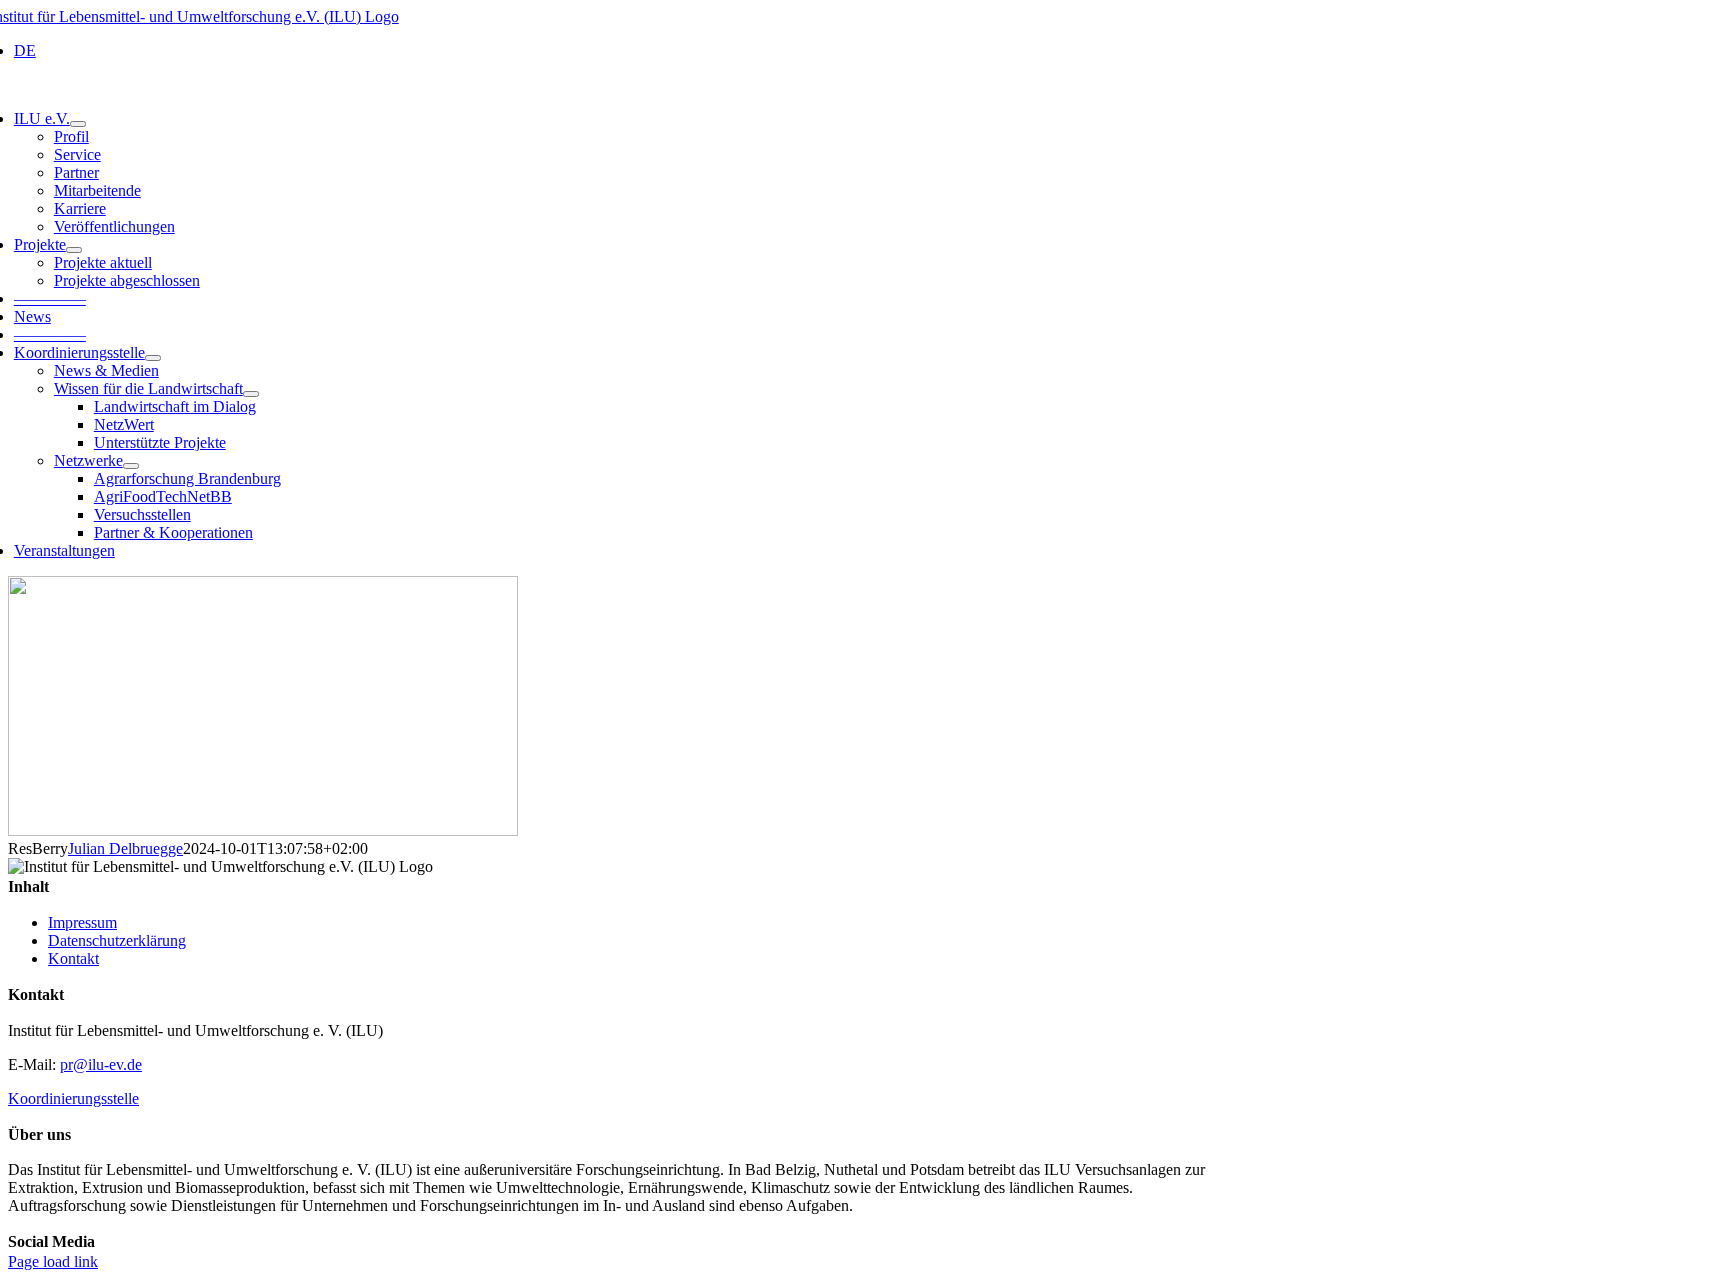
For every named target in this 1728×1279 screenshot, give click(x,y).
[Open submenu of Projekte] (74, 250)
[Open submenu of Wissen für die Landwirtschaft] (251, 394)
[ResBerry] (263, 830)
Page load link (53, 1261)
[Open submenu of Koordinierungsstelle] (153, 358)
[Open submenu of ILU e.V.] (78, 124)
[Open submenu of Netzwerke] (131, 466)
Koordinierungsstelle (73, 1098)
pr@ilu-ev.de (101, 1064)
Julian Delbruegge (125, 848)
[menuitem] (25, 50)
